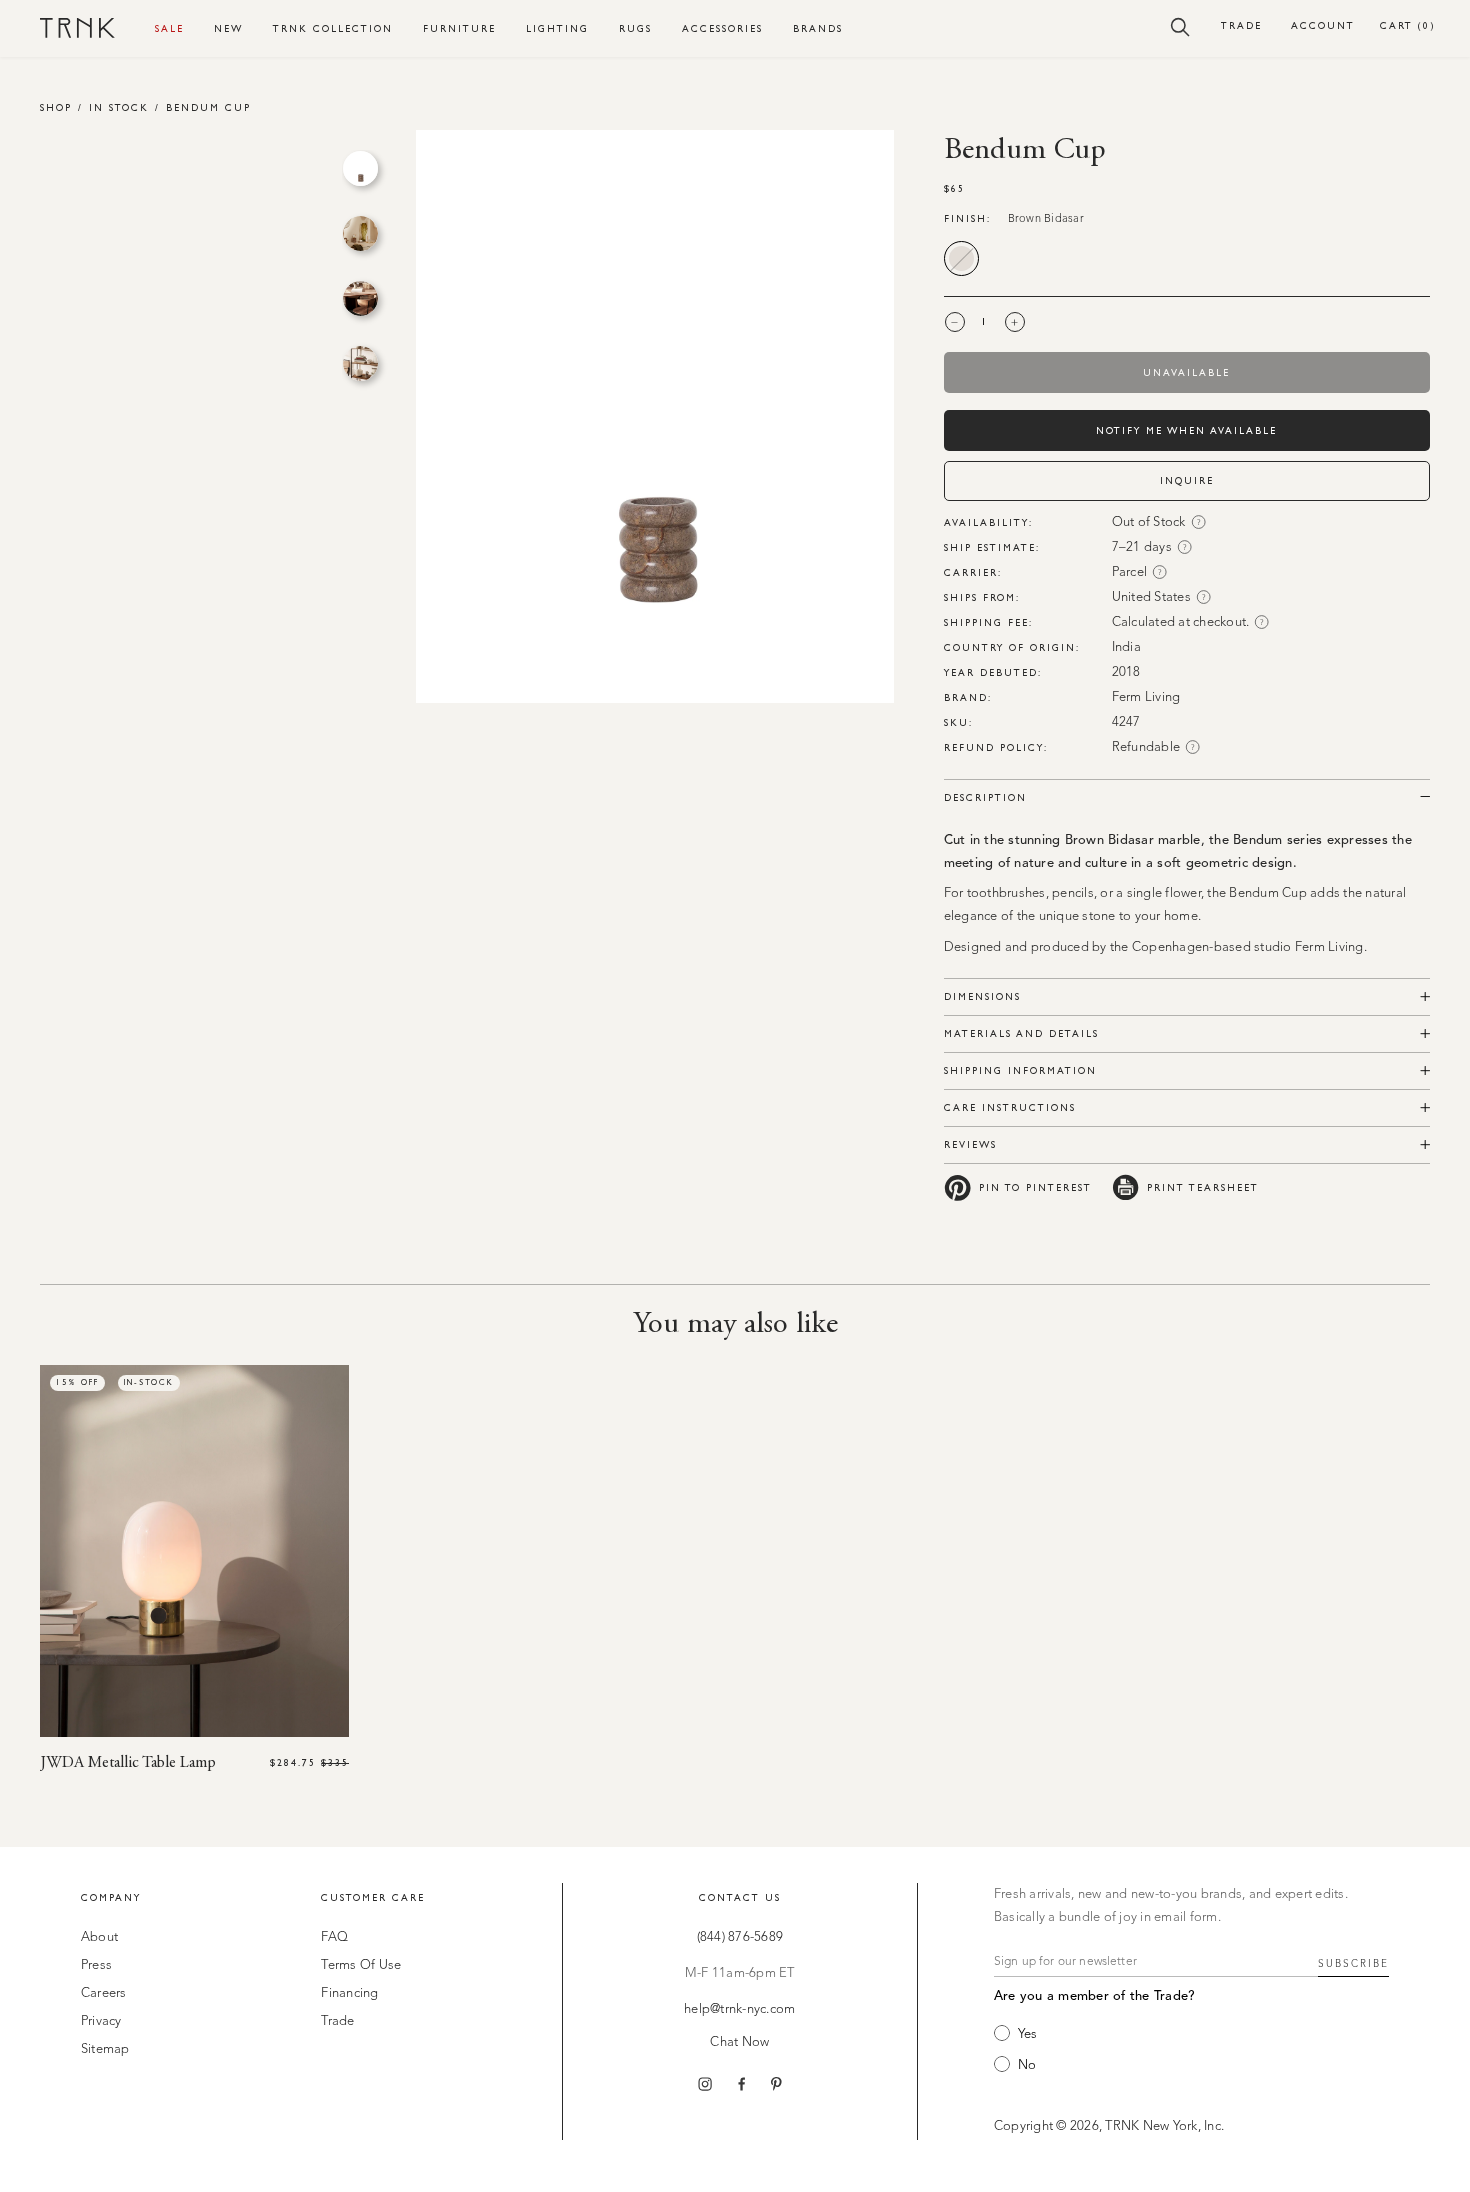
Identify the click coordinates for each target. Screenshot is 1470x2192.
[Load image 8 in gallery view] (360, 363)
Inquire (1187, 480)
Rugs (635, 28)
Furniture (459, 28)
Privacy (101, 2021)
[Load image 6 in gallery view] (360, 233)
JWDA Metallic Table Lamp (128, 1763)
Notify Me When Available (1186, 430)
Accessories (722, 28)
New (228, 28)
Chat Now (739, 2042)
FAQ (334, 1937)
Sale (169, 28)
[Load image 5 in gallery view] (360, 168)
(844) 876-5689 (740, 1937)
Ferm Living (1146, 697)
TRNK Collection (333, 28)
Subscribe (1353, 1964)
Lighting (557, 28)
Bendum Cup (208, 107)
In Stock (119, 107)
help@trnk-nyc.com (739, 2009)
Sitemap (105, 2049)
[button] (1180, 26)
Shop (56, 107)
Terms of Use (361, 1965)
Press (96, 1965)
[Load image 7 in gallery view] (360, 298)
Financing (349, 1993)
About (99, 1937)
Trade (1241, 25)
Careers (104, 1993)
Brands (818, 28)
